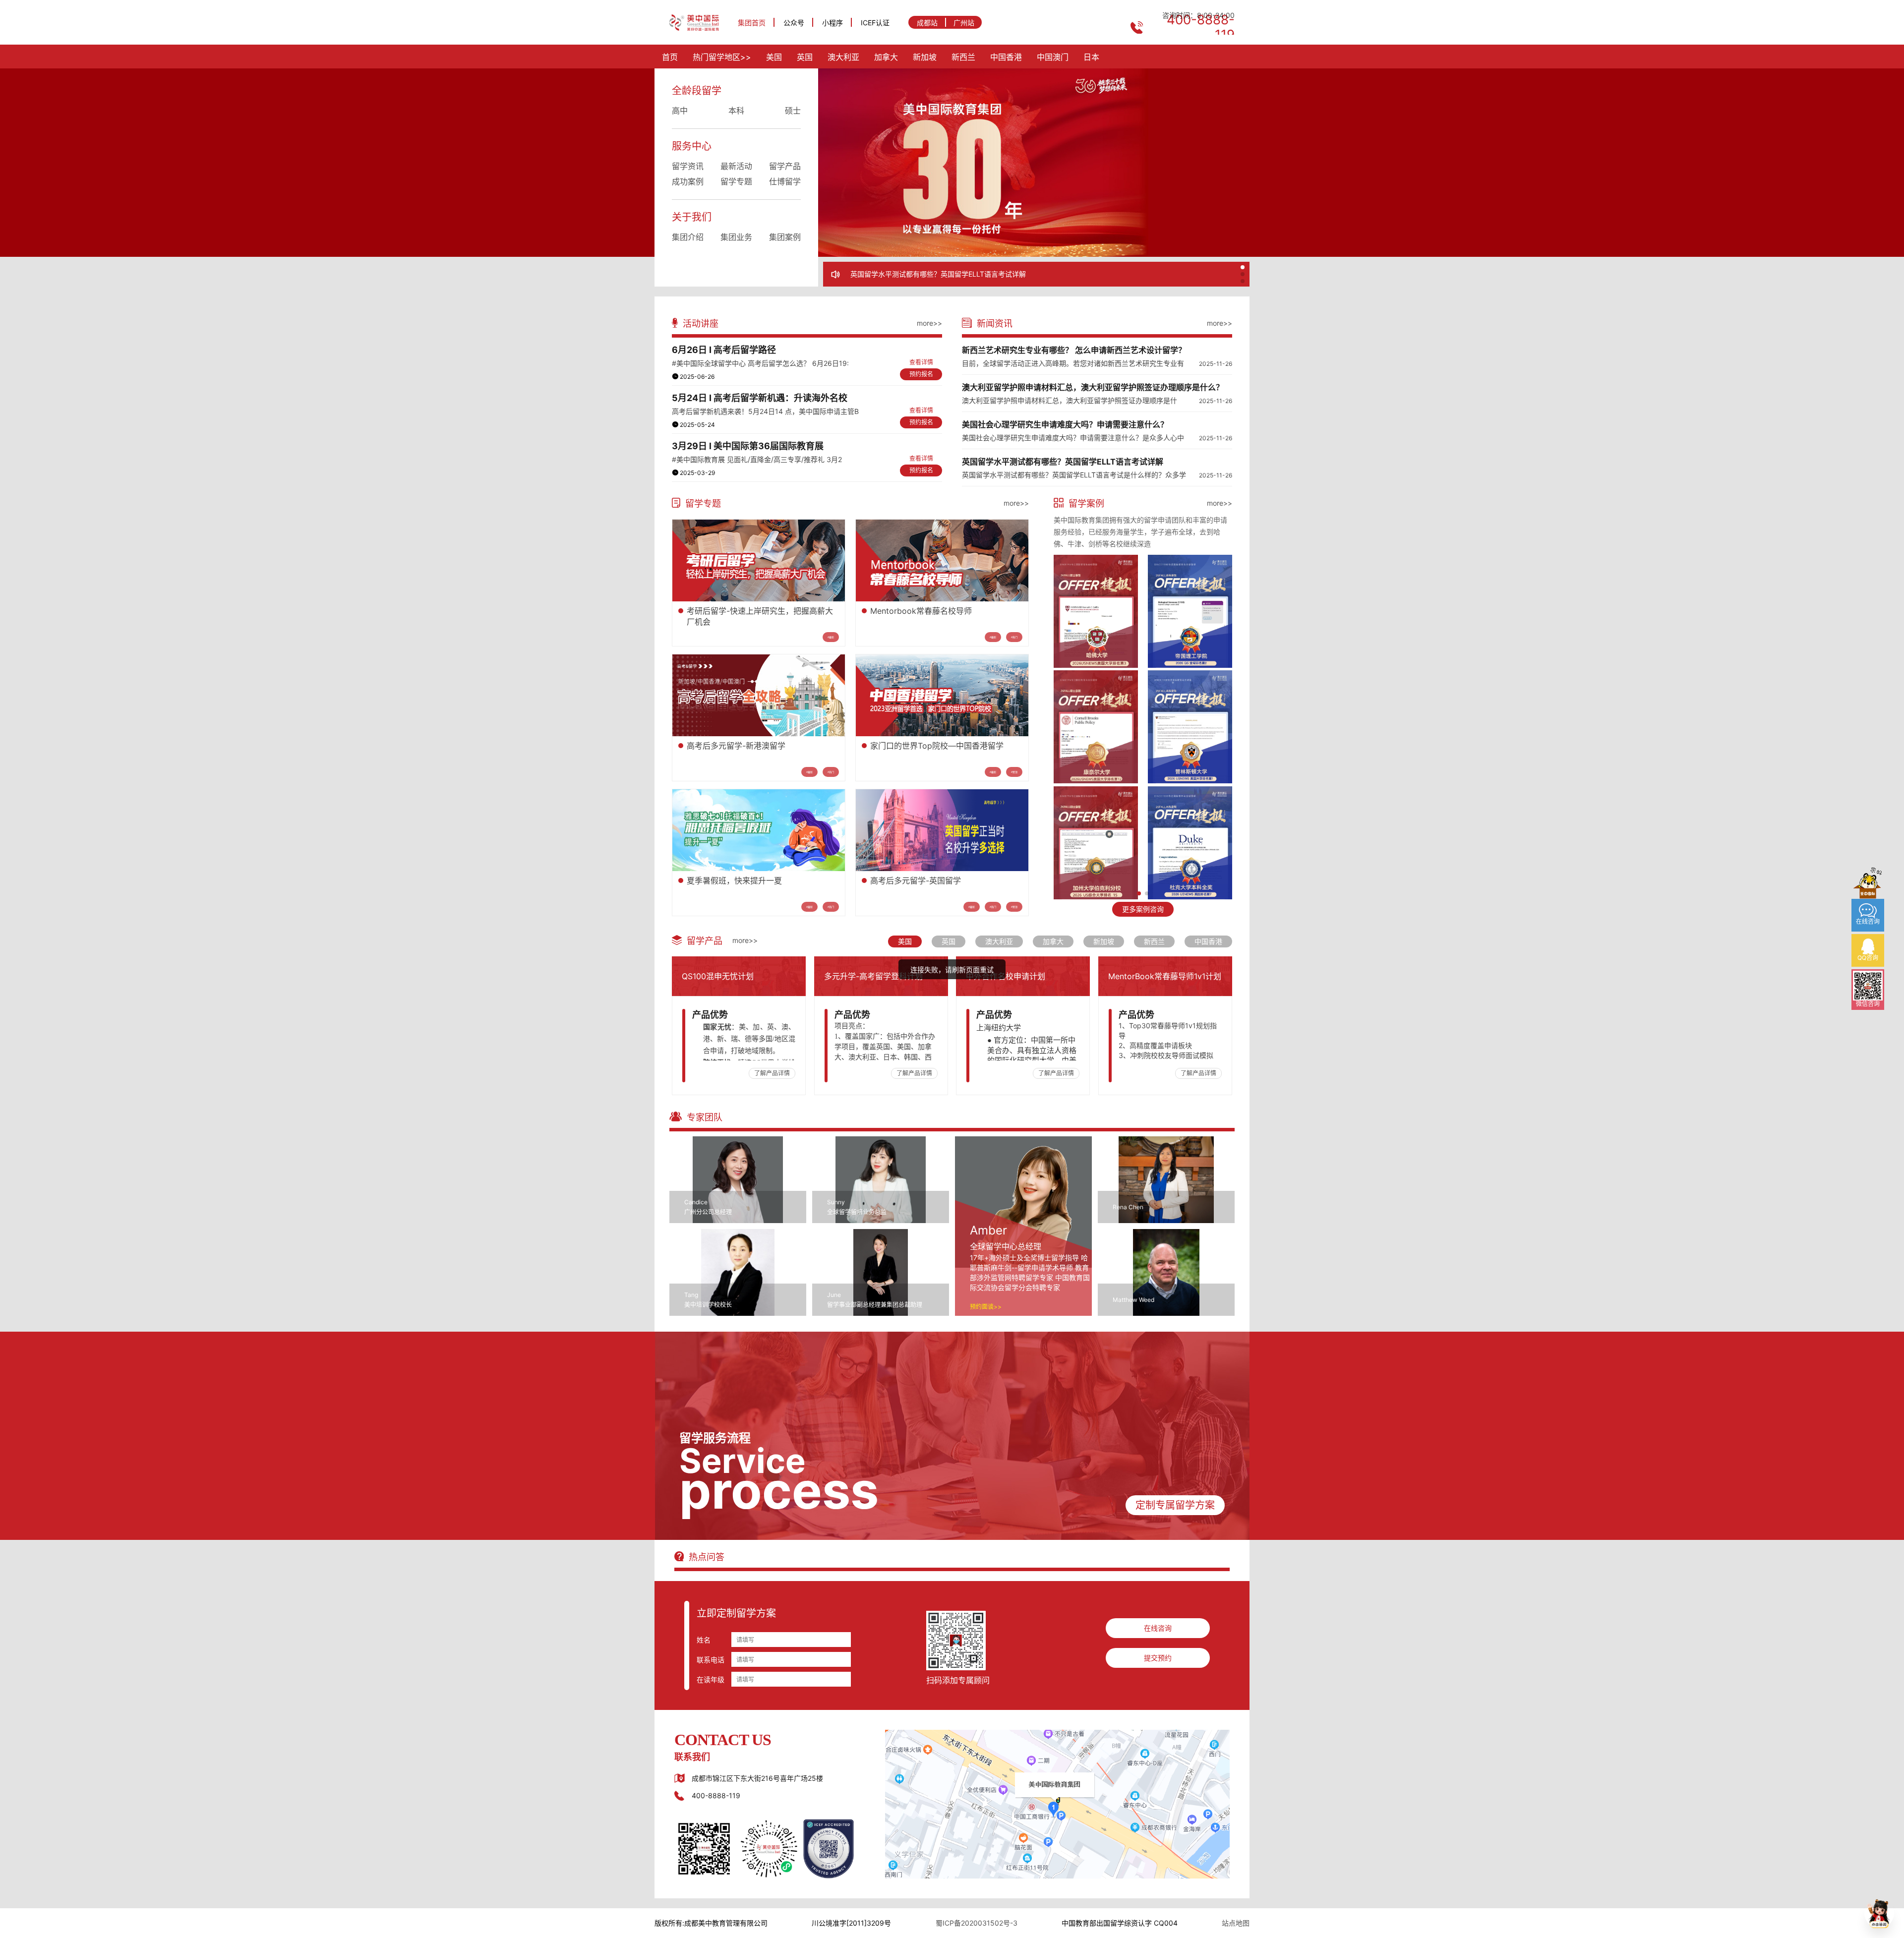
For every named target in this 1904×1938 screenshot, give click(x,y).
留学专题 (736, 181)
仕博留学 (785, 181)
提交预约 (1158, 1658)
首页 (670, 57)
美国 (774, 57)
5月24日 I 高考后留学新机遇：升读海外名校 (760, 398)
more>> (929, 323)
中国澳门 (1053, 57)
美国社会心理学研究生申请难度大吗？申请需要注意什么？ (1065, 424)
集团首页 (752, 23)
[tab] (905, 941)
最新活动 (736, 166)
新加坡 (925, 57)
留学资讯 (688, 166)
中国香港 (1006, 57)
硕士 (793, 111)
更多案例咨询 (1143, 909)
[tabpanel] (952, 1026)
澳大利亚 (843, 57)
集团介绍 (688, 237)
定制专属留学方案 (1175, 1505)
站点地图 (1236, 1923)
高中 (680, 111)
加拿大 (886, 57)
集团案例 (785, 237)
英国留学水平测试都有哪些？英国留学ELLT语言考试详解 (1063, 462)
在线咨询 (1158, 1628)
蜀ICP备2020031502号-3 (977, 1923)
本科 (736, 111)
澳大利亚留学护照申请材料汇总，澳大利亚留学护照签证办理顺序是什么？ (1093, 387)
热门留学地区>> (722, 57)
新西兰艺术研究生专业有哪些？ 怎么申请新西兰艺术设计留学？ (949, 274)
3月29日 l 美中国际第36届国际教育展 (748, 446)
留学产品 (785, 166)
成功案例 (688, 181)
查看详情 (921, 362)
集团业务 (736, 237)
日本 (1091, 57)
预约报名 (921, 374)
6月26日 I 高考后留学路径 (724, 350)
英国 (805, 57)
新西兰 (963, 57)
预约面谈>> (986, 1307)
